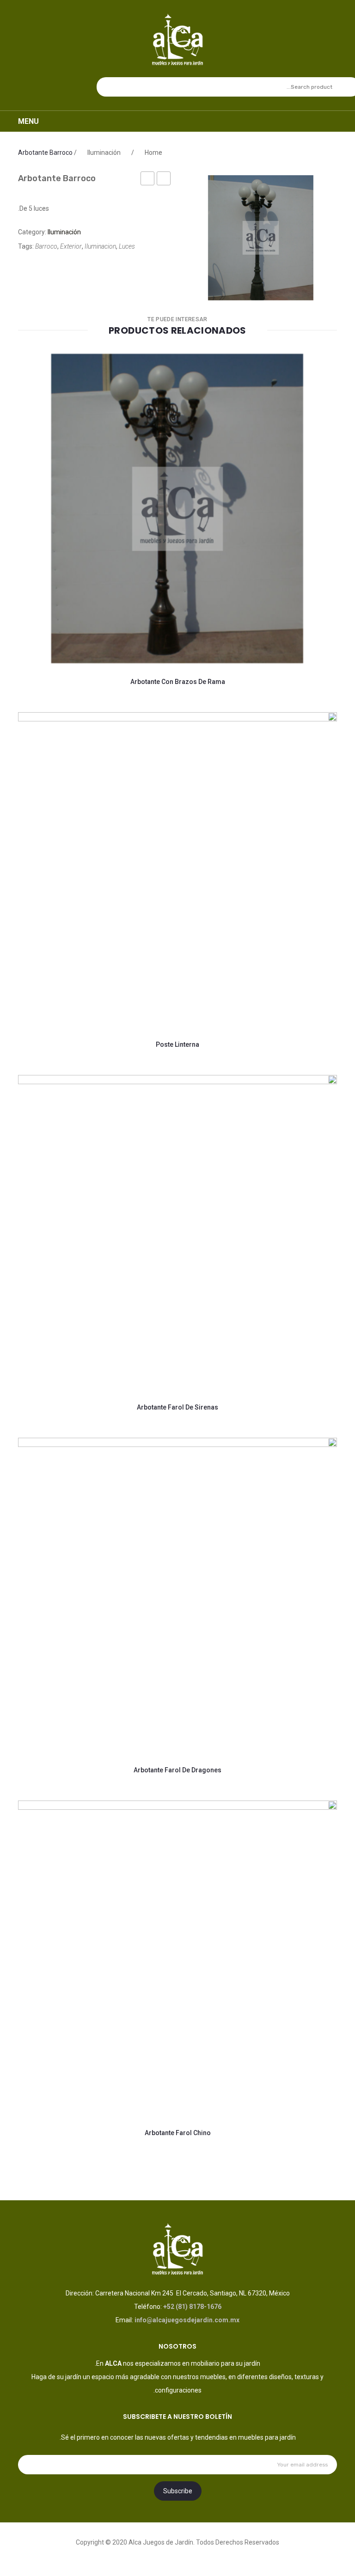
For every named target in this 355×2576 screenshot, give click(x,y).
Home (153, 153)
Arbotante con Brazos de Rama (178, 682)
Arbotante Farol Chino (163, 180)
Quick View (138, 634)
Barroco (46, 246)
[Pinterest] (47, 268)
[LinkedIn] (21, 268)
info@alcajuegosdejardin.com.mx (187, 2320)
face (177, 2555)
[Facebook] (74, 268)
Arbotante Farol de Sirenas (177, 1407)
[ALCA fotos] (261, 238)
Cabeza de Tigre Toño (147, 180)
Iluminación (104, 153)
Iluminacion (100, 246)
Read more (58, 634)
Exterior (71, 246)
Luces (127, 246)
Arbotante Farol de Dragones (177, 1770)
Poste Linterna (177, 1044)
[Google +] (34, 268)
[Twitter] (61, 268)
